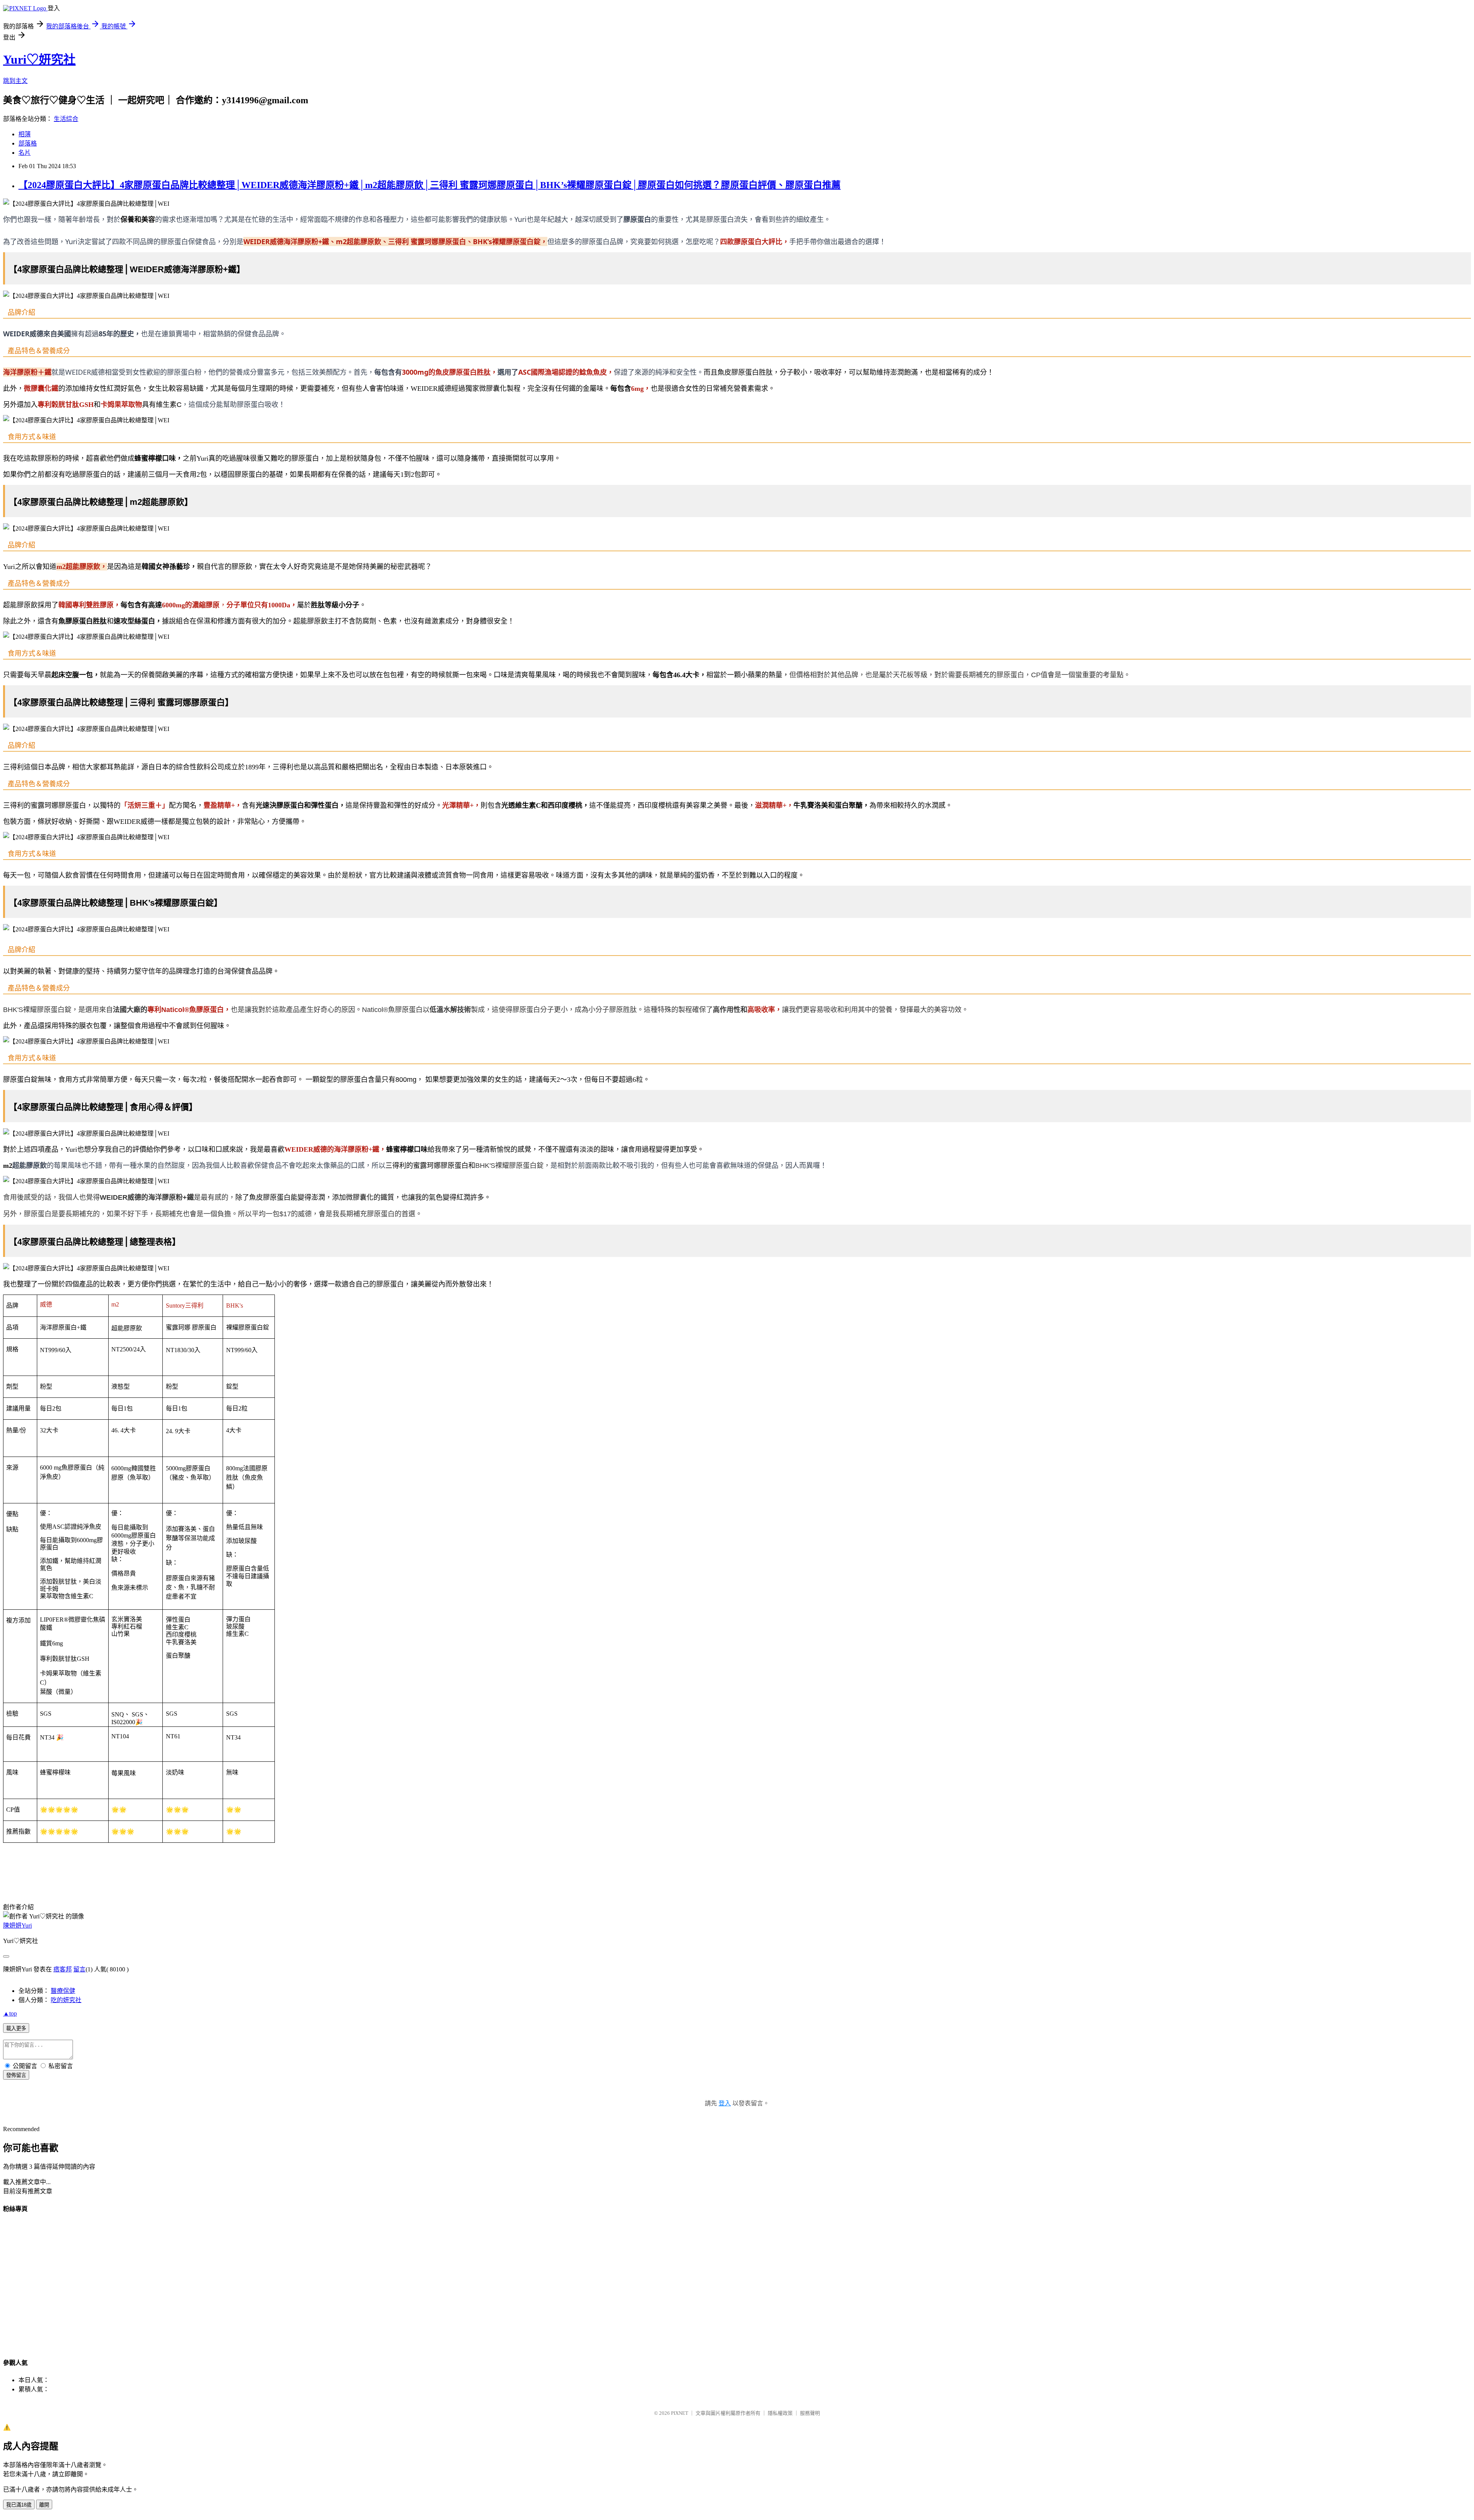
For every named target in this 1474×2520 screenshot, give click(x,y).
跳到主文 (15, 81)
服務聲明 (810, 2413)
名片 (25, 153)
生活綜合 (66, 119)
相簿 (25, 134)
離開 (44, 2505)
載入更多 (16, 2028)
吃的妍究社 (66, 2000)
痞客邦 (63, 1969)
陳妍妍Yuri (17, 1926)
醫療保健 (63, 1991)
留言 (79, 1969)
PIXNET (680, 2413)
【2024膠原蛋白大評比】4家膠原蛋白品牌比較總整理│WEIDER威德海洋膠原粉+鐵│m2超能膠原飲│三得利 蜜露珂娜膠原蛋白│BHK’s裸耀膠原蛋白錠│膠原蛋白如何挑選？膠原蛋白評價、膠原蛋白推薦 (430, 185)
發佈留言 (16, 2075)
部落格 (28, 143)
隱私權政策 (780, 2413)
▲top (10, 2013)
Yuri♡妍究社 (39, 60)
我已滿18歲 (19, 2505)
